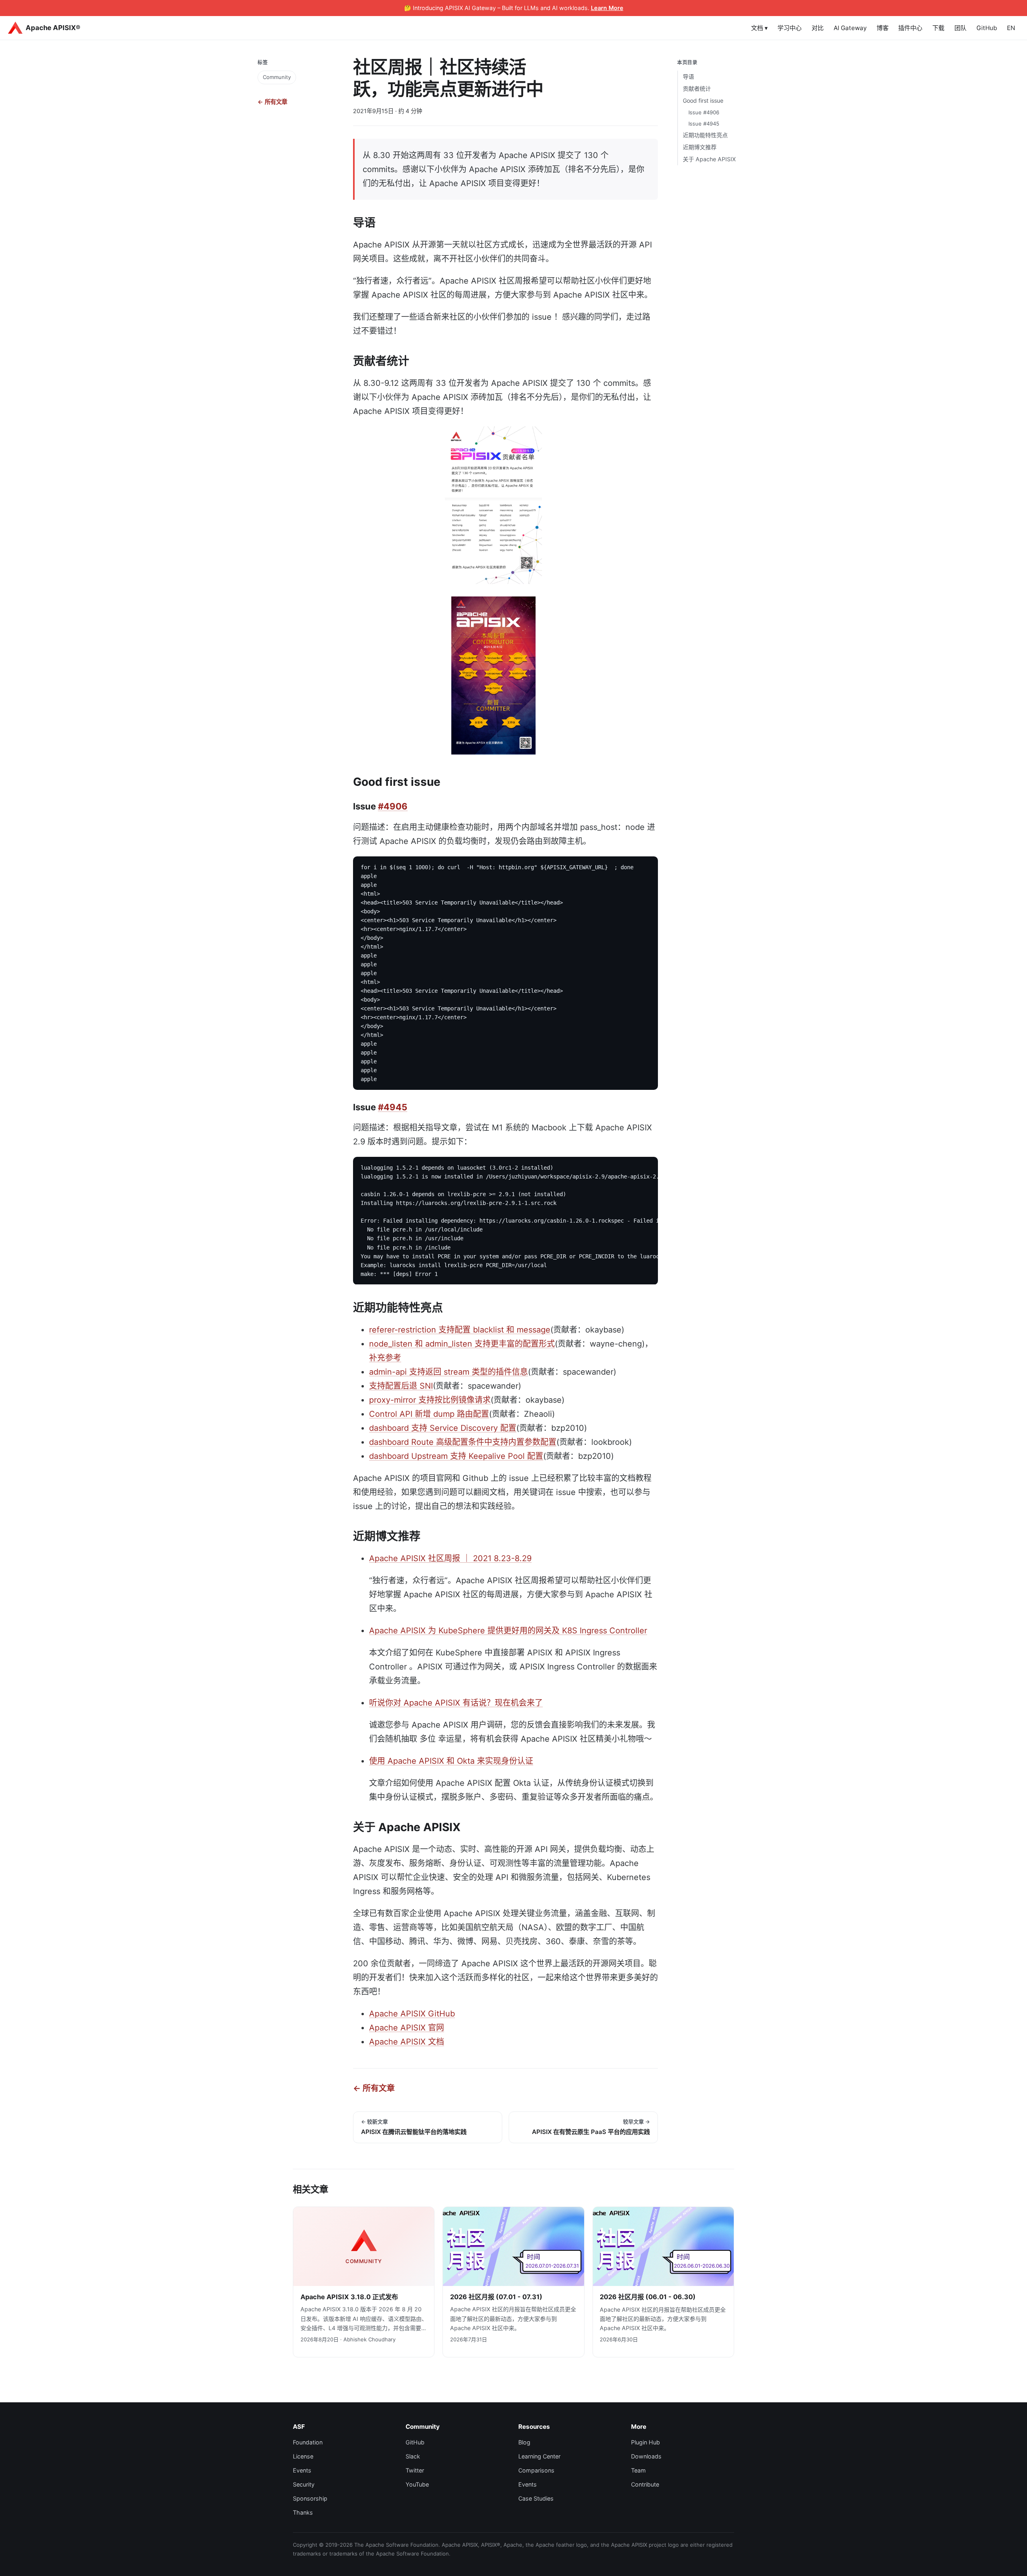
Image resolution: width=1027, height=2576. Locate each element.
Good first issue (703, 100)
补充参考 (385, 1358)
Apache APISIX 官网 (407, 2028)
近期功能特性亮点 (705, 135)
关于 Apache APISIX (709, 159)
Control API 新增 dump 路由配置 (429, 1414)
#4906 (393, 806)
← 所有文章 (272, 102)
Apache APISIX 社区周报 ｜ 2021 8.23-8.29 (450, 1558)
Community (277, 77)
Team (638, 2470)
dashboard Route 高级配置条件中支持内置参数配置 (463, 1442)
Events (302, 2470)
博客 (883, 28)
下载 (938, 28)
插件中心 (910, 28)
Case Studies (536, 2498)
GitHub (987, 28)
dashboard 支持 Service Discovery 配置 (443, 1428)
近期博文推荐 (700, 147)
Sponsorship (310, 2498)
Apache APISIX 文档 (407, 2042)
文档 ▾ (759, 28)
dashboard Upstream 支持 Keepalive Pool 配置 (456, 1456)
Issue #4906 (704, 112)
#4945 (393, 1107)
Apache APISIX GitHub (412, 2014)
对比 (818, 28)
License (303, 2456)
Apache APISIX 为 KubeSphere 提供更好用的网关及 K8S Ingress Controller (508, 1631)
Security (304, 2484)
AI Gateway (850, 28)
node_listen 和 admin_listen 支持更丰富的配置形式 (462, 1344)
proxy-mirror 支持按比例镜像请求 (430, 1400)
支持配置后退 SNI (401, 1386)
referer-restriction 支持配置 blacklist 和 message (460, 1330)
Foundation (308, 2442)
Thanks (303, 2512)
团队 (960, 28)
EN (1011, 28)
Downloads (646, 2456)
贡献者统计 (697, 88)
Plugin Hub (645, 2442)
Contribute (645, 2484)
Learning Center (539, 2456)
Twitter (415, 2470)
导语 (688, 76)
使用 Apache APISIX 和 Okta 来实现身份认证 (451, 1761)
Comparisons (536, 2470)
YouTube (417, 2484)
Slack (413, 2456)
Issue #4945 (704, 124)
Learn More (607, 8)
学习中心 (790, 28)
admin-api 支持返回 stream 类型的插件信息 (449, 1372)
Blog (524, 2442)
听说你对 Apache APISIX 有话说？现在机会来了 (456, 1703)
